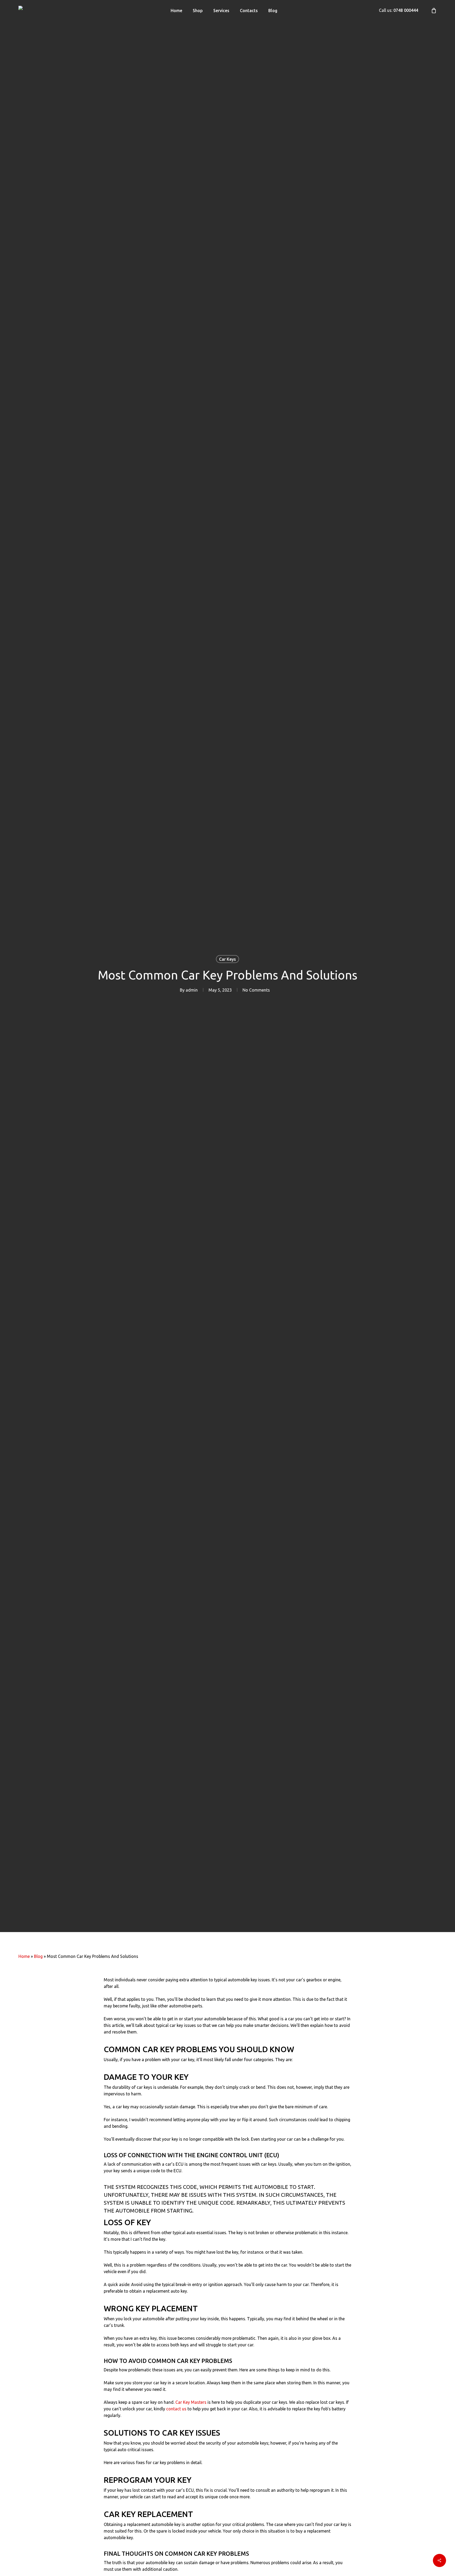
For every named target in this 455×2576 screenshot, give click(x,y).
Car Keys (227, 959)
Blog (38, 1956)
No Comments (256, 990)
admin (192, 990)
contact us (176, 2409)
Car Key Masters (191, 2402)
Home (24, 1956)
